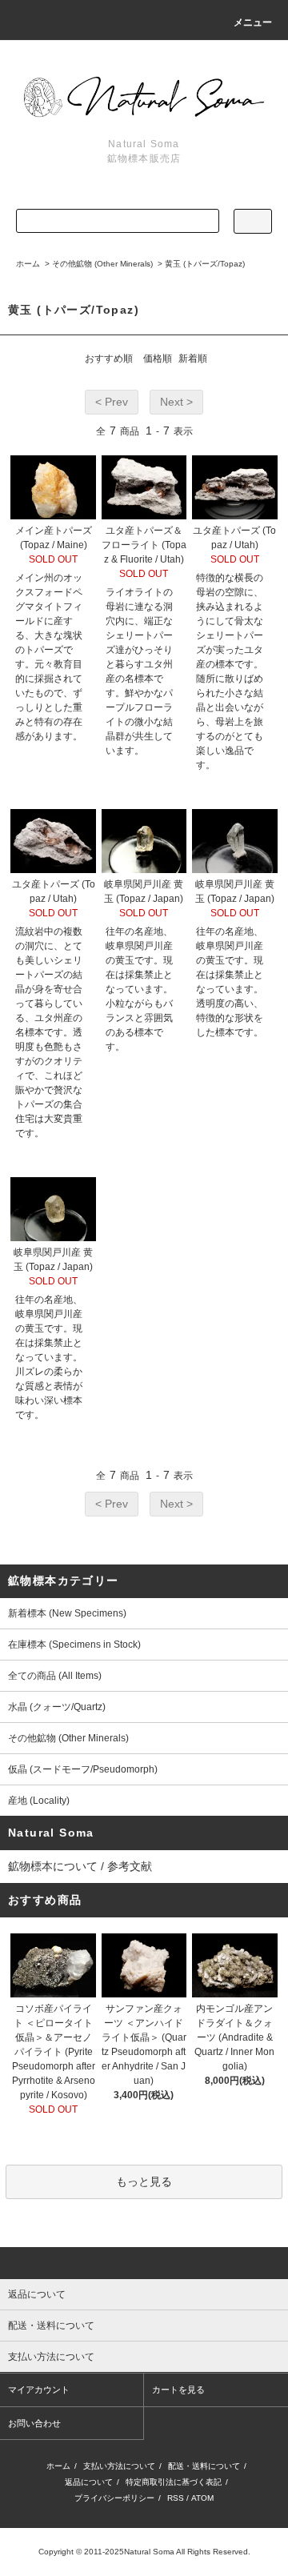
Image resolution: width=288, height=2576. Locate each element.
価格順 (158, 359)
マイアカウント (39, 2390)
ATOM (202, 2498)
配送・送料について (204, 2466)
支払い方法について (119, 2466)
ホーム (28, 264)
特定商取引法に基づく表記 (174, 2482)
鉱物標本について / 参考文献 (80, 1866)
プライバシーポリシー (114, 2498)
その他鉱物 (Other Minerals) (102, 264)
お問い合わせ (34, 2423)
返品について (89, 2482)
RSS (176, 2498)
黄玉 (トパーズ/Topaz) (205, 264)
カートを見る (178, 2390)
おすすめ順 (109, 359)
